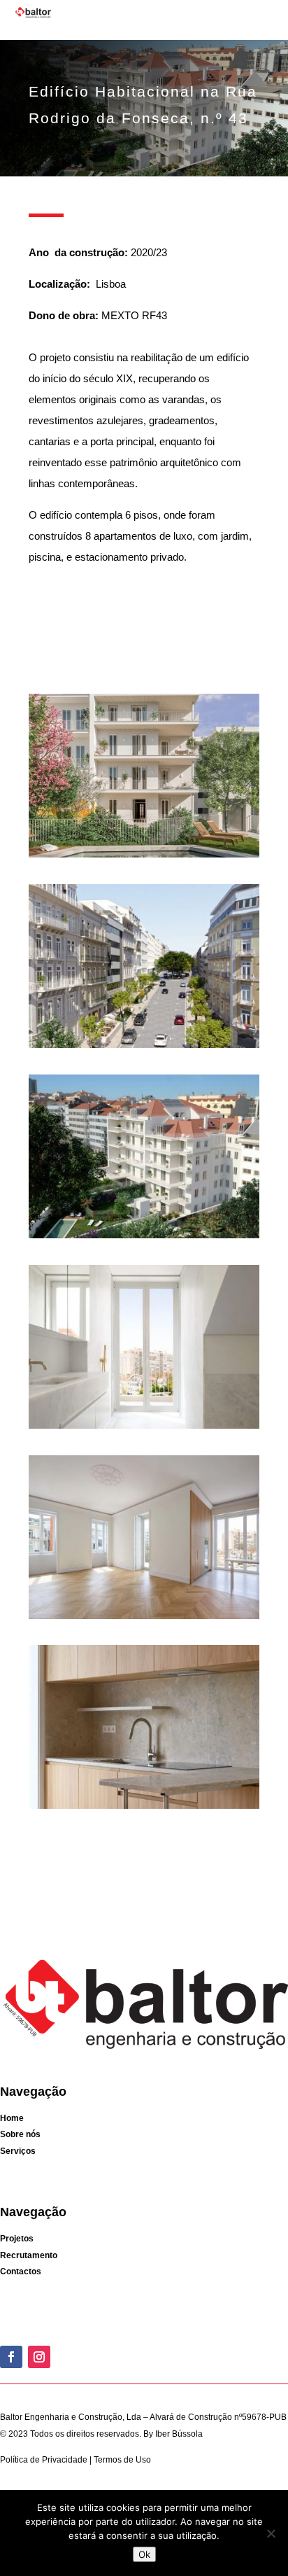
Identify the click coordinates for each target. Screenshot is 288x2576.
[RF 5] (144, 1619)
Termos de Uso (121, 2460)
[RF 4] (144, 1428)
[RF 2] (144, 1048)
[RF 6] (144, 1808)
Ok (144, 2554)
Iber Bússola (179, 2434)
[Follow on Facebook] (11, 2357)
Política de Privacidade (45, 2460)
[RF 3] (144, 1238)
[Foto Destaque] (144, 857)
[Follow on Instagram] (39, 2357)
